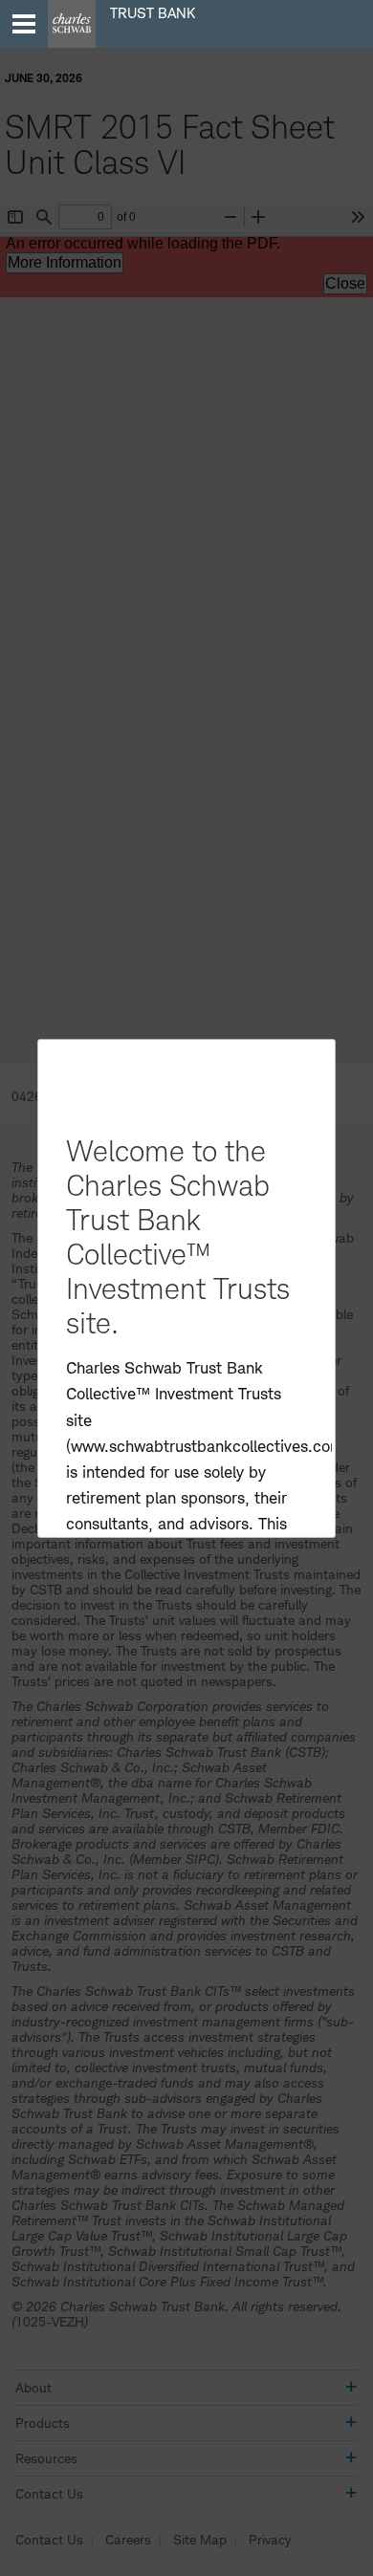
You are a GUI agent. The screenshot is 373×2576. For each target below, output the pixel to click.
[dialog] (186, 1288)
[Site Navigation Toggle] (24, 24)
